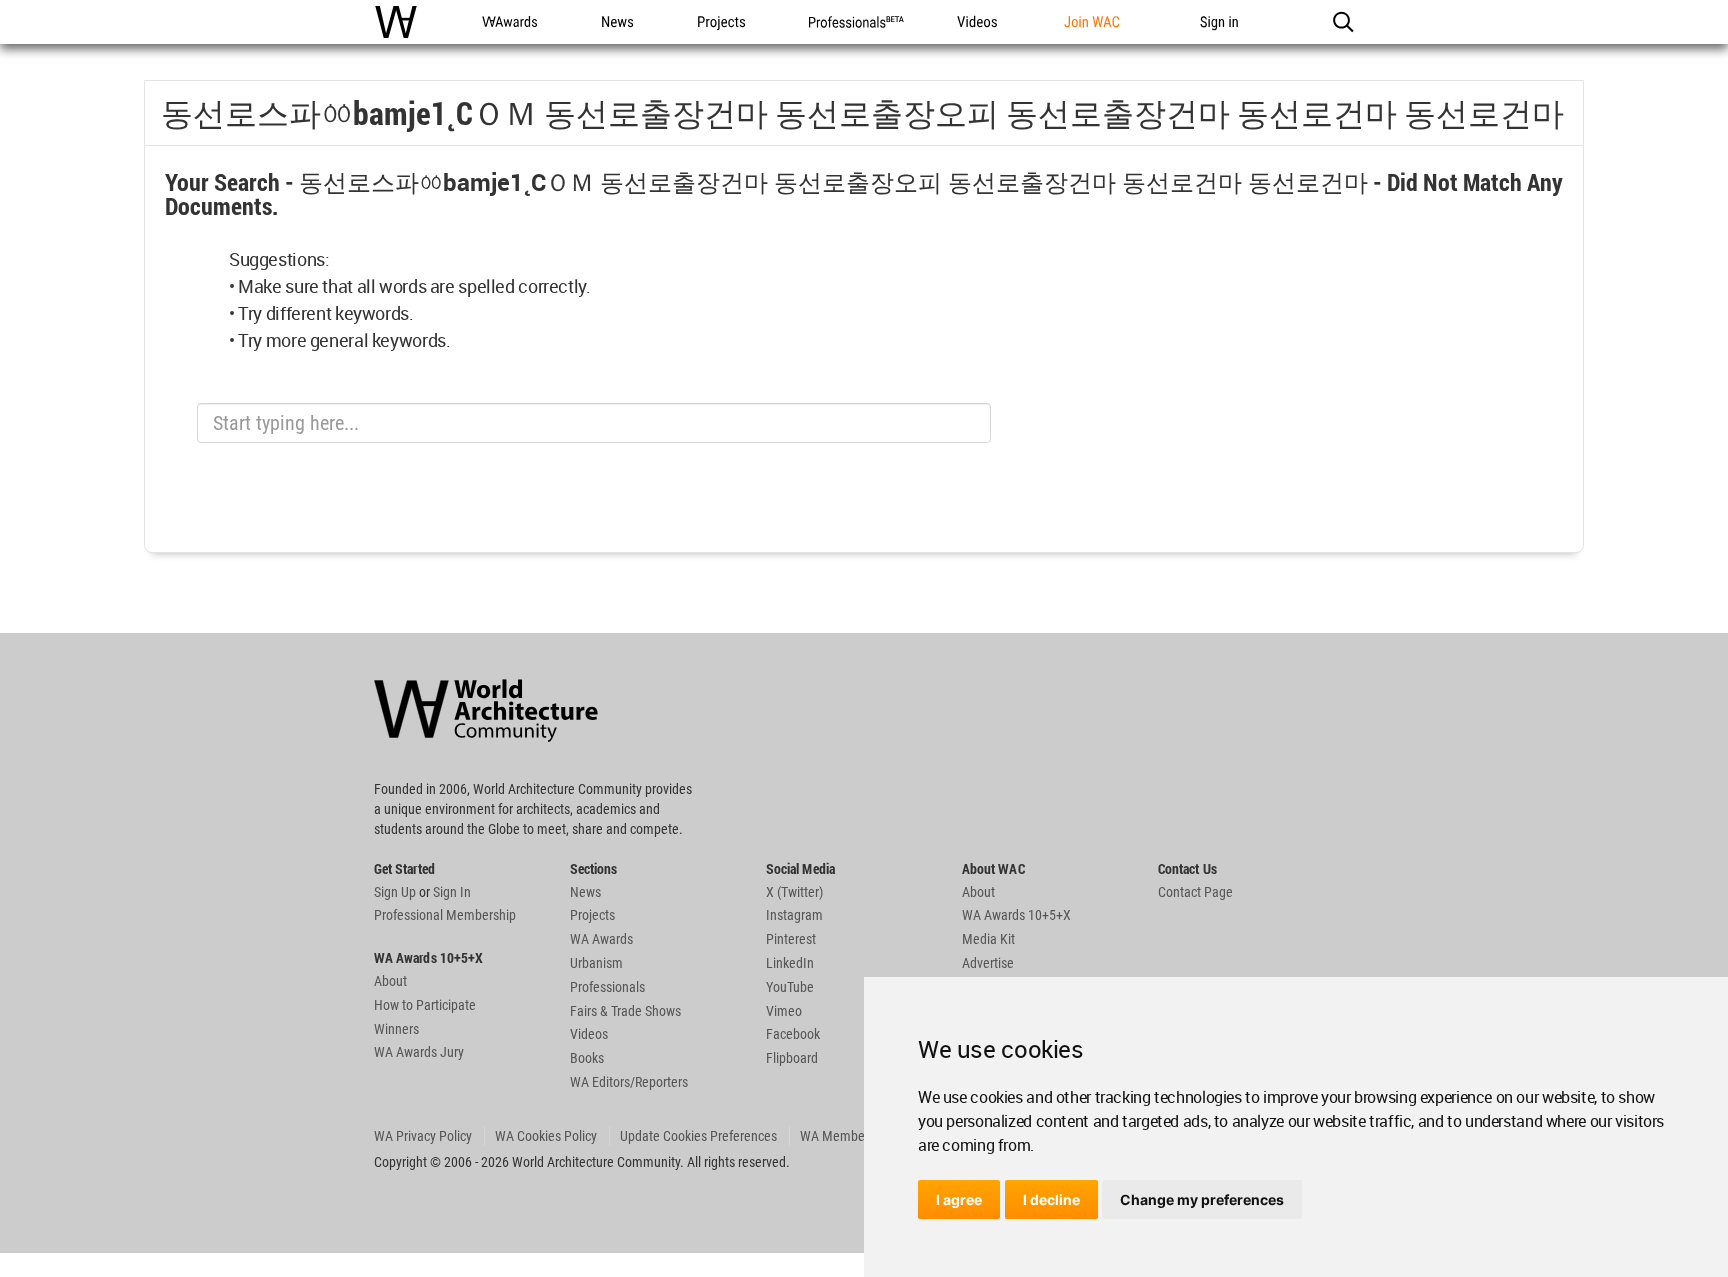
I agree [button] (959, 1199)
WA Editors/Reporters (629, 1082)
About (390, 981)
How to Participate (425, 1005)
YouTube (790, 987)
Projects (592, 915)
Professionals (607, 987)
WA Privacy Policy (423, 1136)
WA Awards (601, 939)
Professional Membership (445, 915)
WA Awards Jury (419, 1052)
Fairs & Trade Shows (625, 1011)
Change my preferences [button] (1202, 1199)
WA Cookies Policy (546, 1136)
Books (587, 1058)
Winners (396, 1029)
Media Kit (988, 939)
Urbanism (596, 963)
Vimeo (784, 1011)
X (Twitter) (794, 892)
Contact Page (1195, 892)
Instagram (794, 915)
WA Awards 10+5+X (1016, 915)
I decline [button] (1051, 1199)
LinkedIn (790, 963)
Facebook (793, 1034)
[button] (1342, 22)
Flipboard (792, 1058)
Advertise (988, 963)
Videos (589, 1034)
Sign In (452, 892)
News (585, 892)
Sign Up (395, 892)
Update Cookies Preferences (698, 1136)
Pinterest (791, 939)
